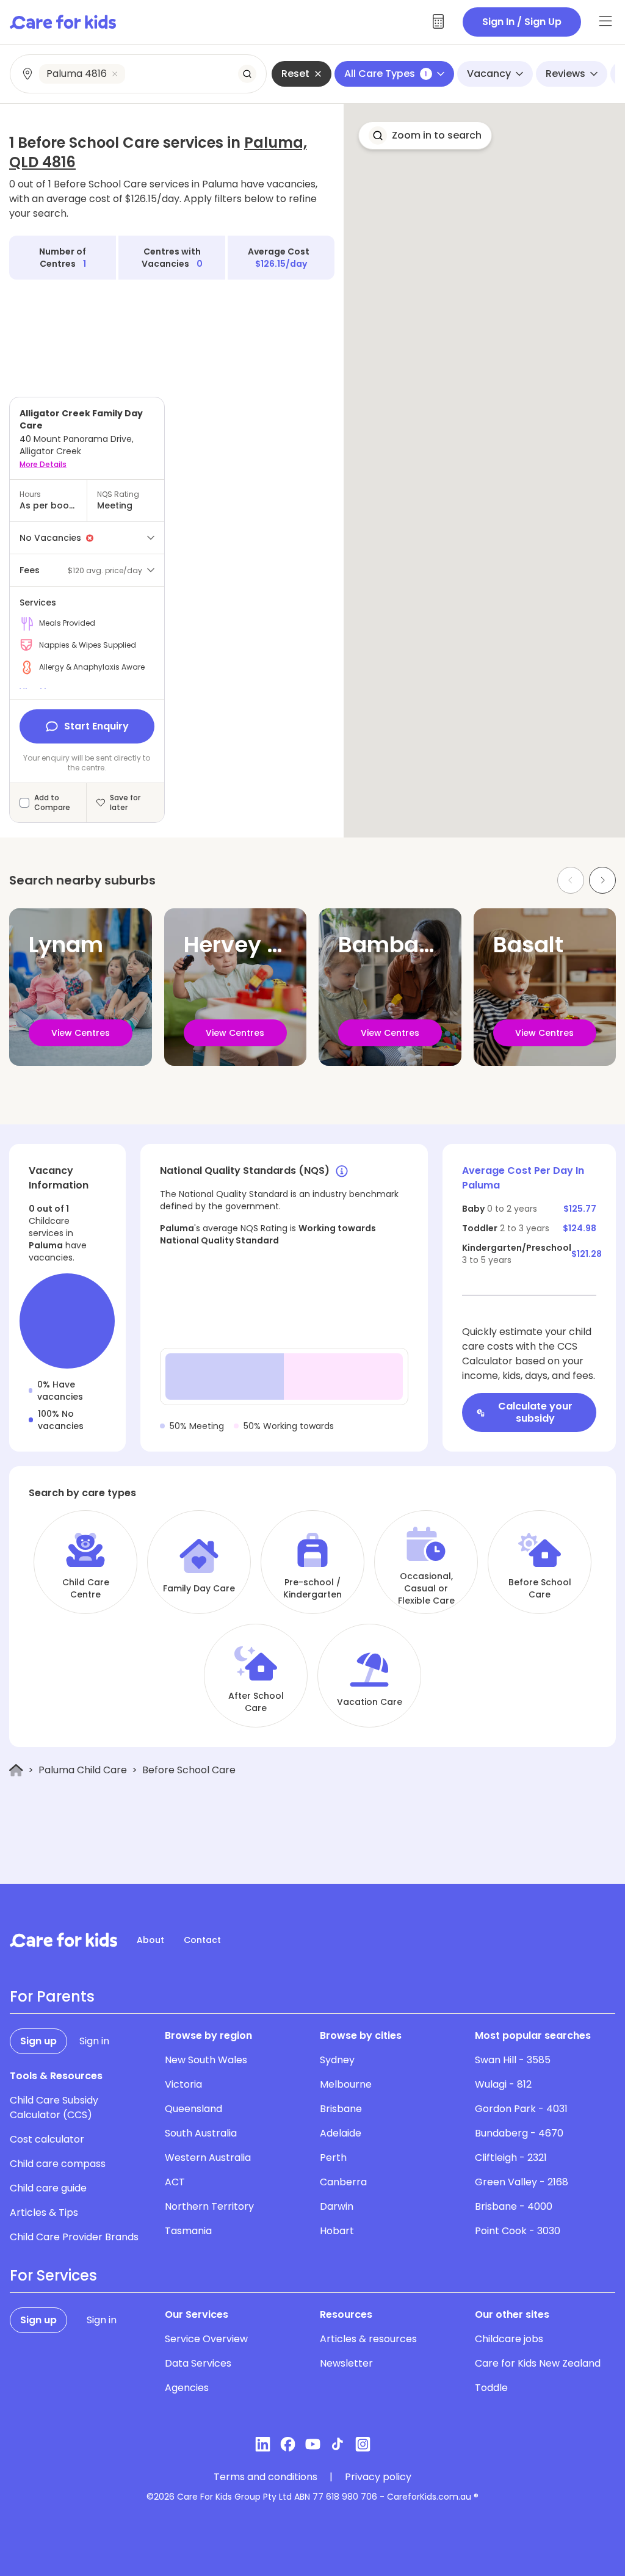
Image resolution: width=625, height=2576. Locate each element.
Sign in (94, 2041)
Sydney (337, 2060)
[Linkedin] (263, 2444)
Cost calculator (47, 2139)
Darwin (337, 2206)
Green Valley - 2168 (522, 2182)
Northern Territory (209, 2206)
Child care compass (58, 2164)
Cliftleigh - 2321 (511, 2158)
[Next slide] (602, 880)
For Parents (52, 1997)
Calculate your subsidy (535, 1412)
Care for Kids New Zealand (538, 2363)
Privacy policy (378, 2477)
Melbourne (346, 2084)
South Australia (201, 2133)
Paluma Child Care (83, 1770)
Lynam (66, 945)
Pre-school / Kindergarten (312, 1588)
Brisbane (341, 2109)
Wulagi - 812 (503, 2084)
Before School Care (540, 1588)
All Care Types (386, 74)
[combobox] (139, 74)
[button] (425, 136)
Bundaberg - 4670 (519, 2133)
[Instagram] (363, 2444)
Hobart (337, 2231)
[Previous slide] (571, 880)
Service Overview (206, 2339)
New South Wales (206, 2060)
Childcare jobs (509, 2339)
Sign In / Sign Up (522, 22)
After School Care (256, 1702)
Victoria (183, 2084)
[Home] (16, 1771)
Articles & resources (368, 2339)
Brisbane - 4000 (514, 2206)
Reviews (565, 74)
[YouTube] (313, 2444)
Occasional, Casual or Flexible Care (426, 1588)
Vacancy (489, 74)
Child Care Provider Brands (74, 2237)
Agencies (187, 2388)
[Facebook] (288, 2444)
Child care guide (48, 2188)
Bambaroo (396, 945)
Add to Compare (52, 803)
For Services (53, 2276)
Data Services (198, 2363)
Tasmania (188, 2231)
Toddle (491, 2388)
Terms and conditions (266, 2477)
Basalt (528, 945)
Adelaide (341, 2133)
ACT (175, 2182)
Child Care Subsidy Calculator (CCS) (54, 2107)
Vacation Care (370, 1702)
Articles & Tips (44, 2212)
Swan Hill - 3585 (513, 2060)
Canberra (343, 2182)
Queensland (193, 2109)
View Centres (81, 1033)
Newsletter (346, 2363)
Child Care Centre (86, 1588)
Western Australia (208, 2158)
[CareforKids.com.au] (63, 1940)
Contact (202, 1940)
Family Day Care (199, 1588)
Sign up (38, 2041)
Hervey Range (260, 945)
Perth (333, 2158)
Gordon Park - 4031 (521, 2109)
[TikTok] (338, 2444)
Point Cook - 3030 (518, 2231)
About (150, 1940)
